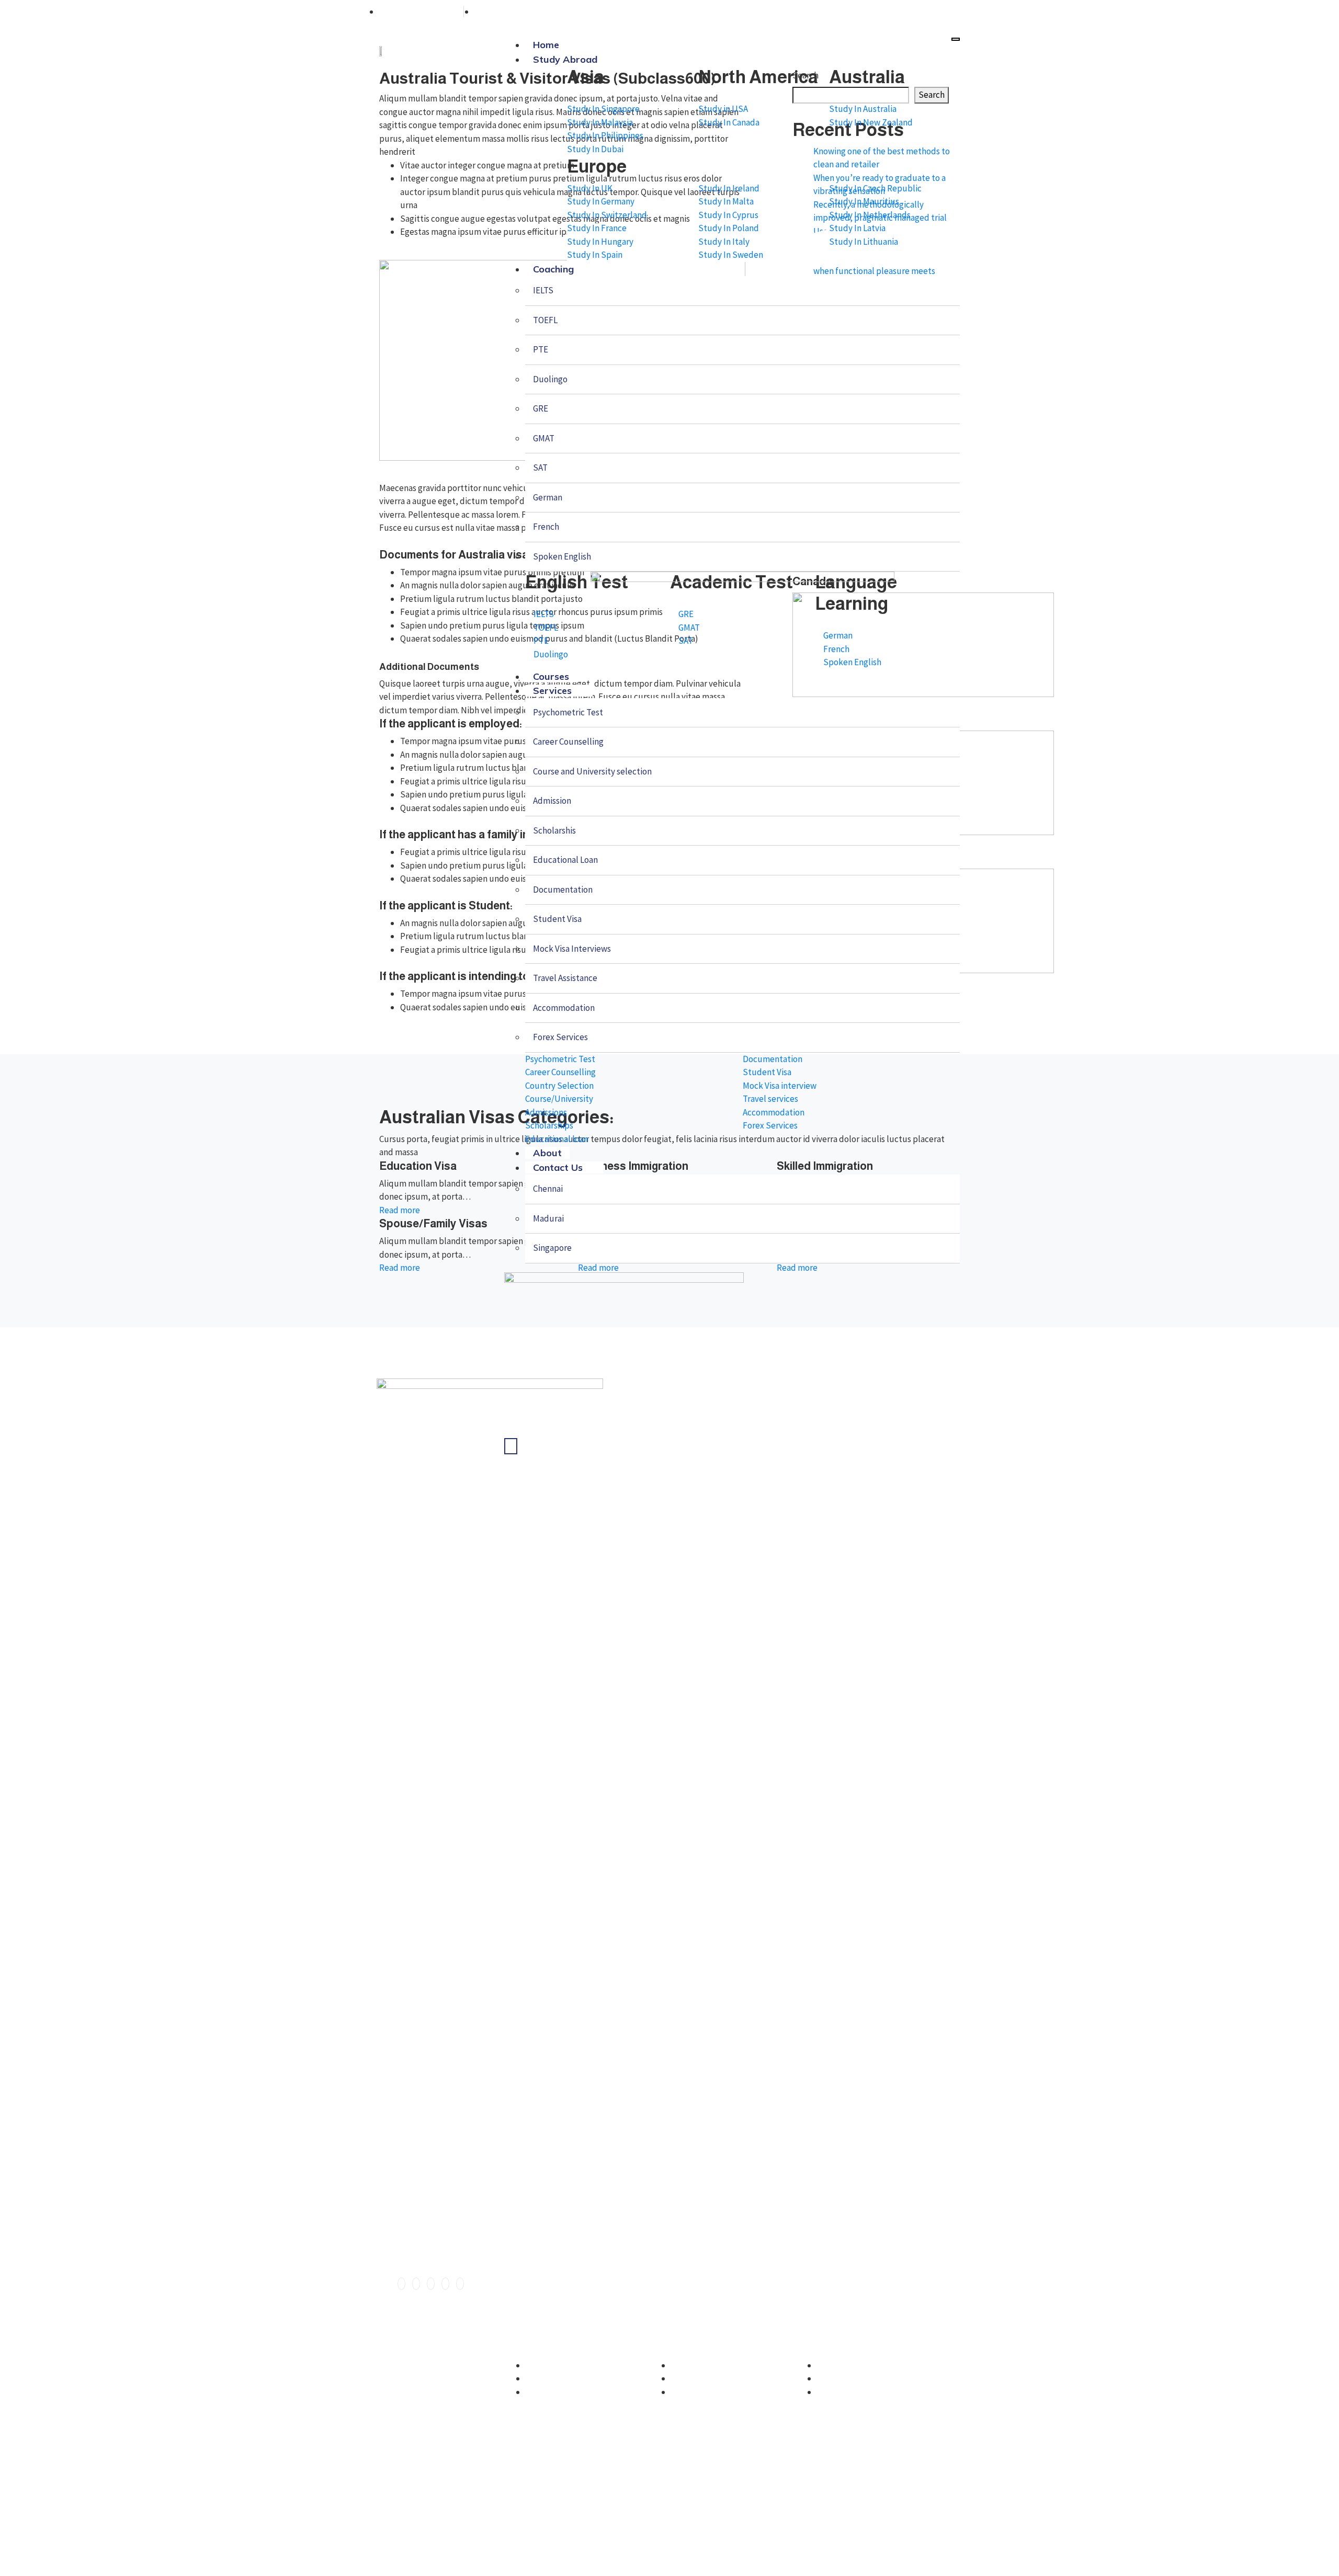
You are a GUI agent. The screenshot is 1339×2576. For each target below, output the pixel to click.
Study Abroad (565, 59)
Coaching (553, 269)
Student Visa (557, 919)
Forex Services (560, 1037)
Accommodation (564, 1008)
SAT (540, 468)
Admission (552, 801)
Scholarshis (554, 830)
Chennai (548, 1189)
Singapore (552, 1248)
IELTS (543, 290)
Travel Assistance (565, 978)
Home (546, 45)
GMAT (544, 438)
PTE (541, 349)
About (547, 1153)
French (546, 527)
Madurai (548, 1218)
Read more (400, 1210)
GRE (541, 408)
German (548, 497)
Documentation (563, 890)
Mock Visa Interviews (572, 949)
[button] (561, 2428)
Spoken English (562, 556)
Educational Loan (565, 860)
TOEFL (545, 320)
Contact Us (558, 1167)
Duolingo (550, 379)
